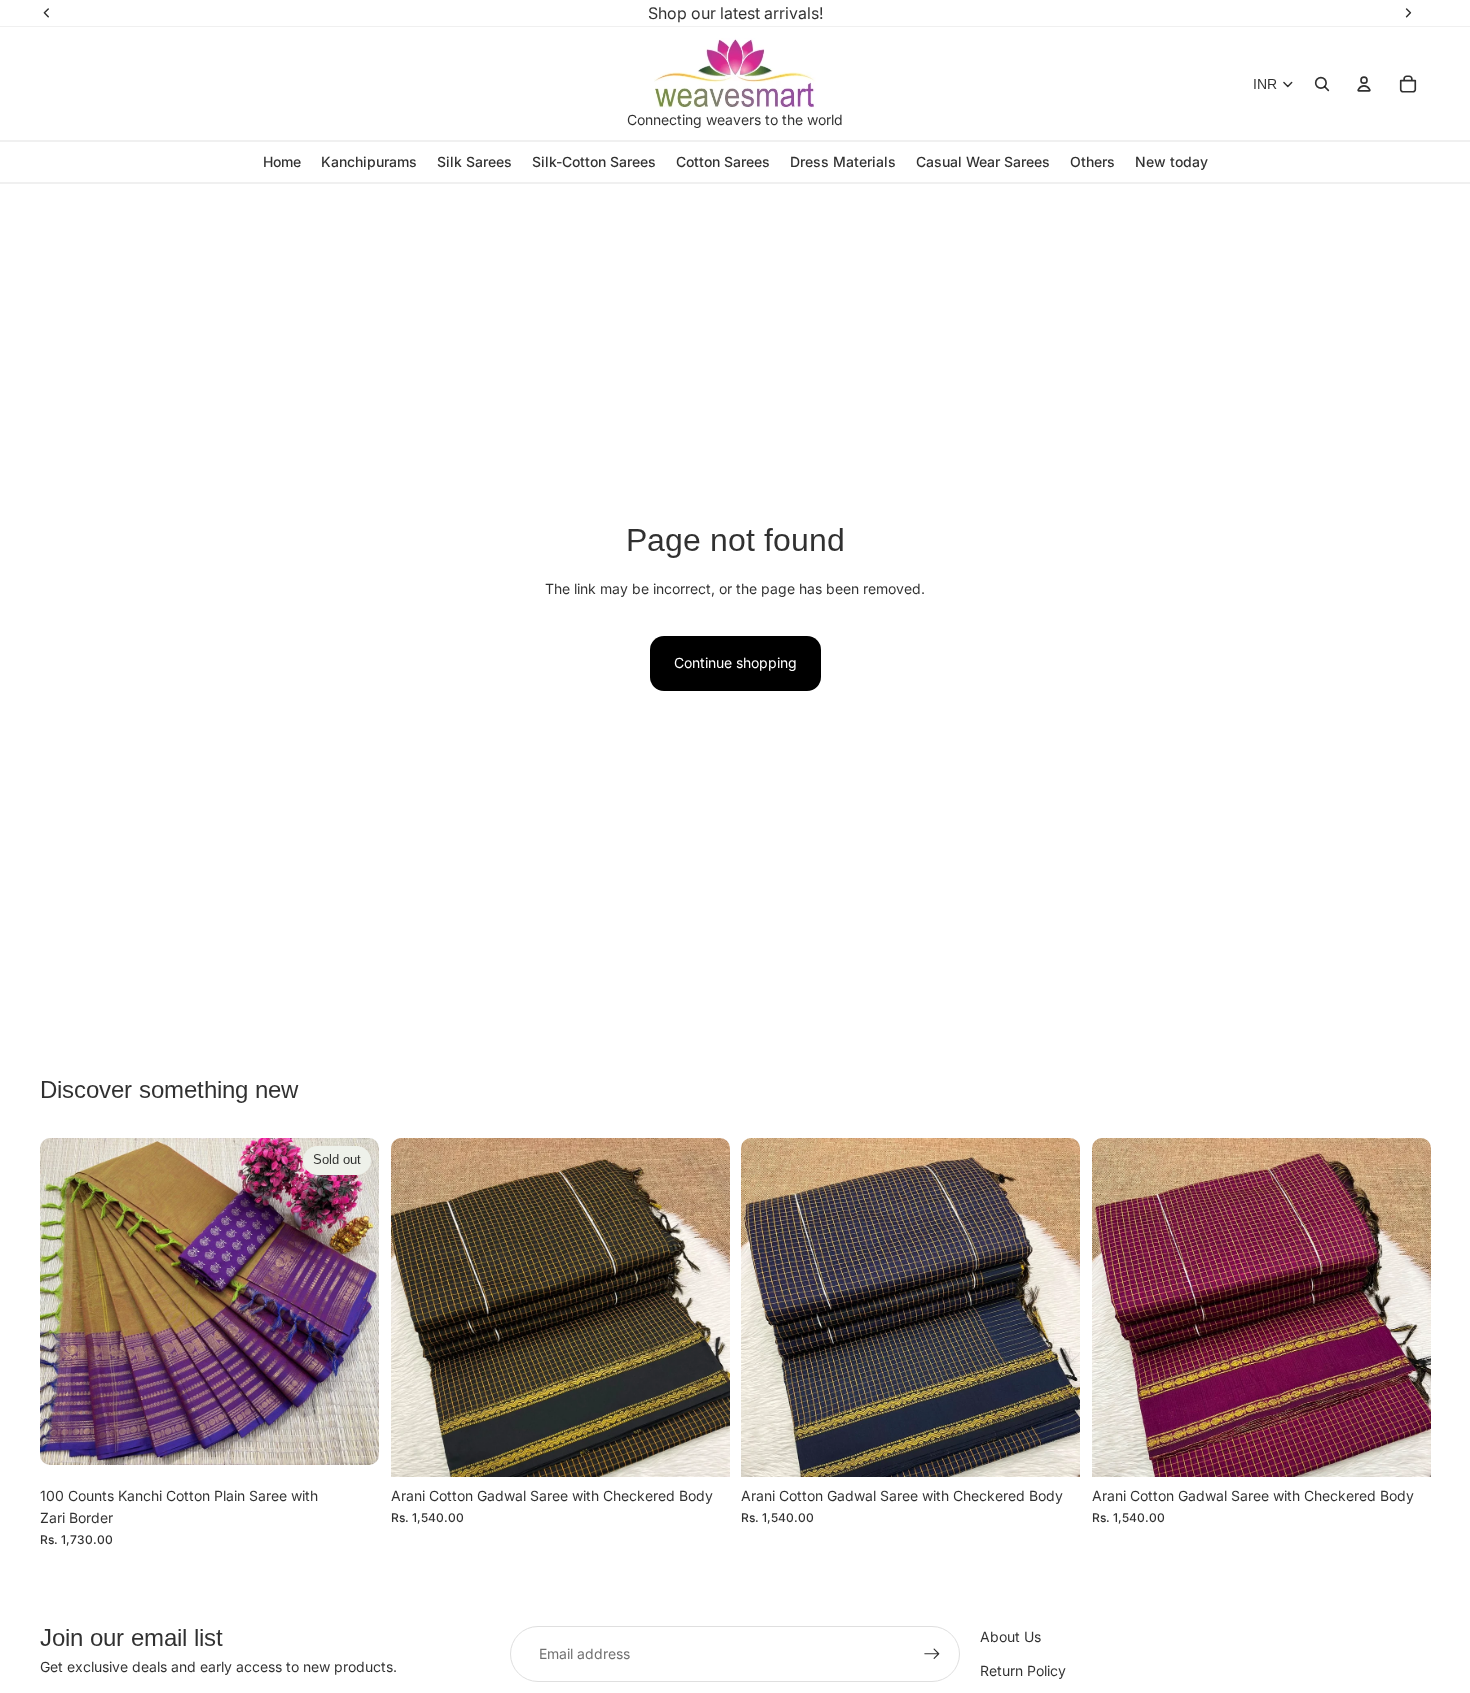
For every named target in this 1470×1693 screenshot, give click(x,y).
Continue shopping (735, 662)
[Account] (1364, 84)
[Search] (1322, 84)
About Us (1010, 1636)
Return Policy (1023, 1670)
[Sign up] (932, 1654)
